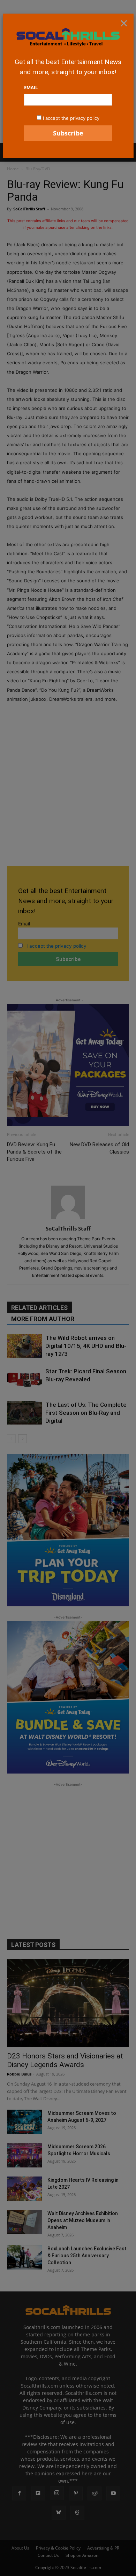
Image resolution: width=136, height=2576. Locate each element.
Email (31, 87)
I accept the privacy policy (71, 118)
